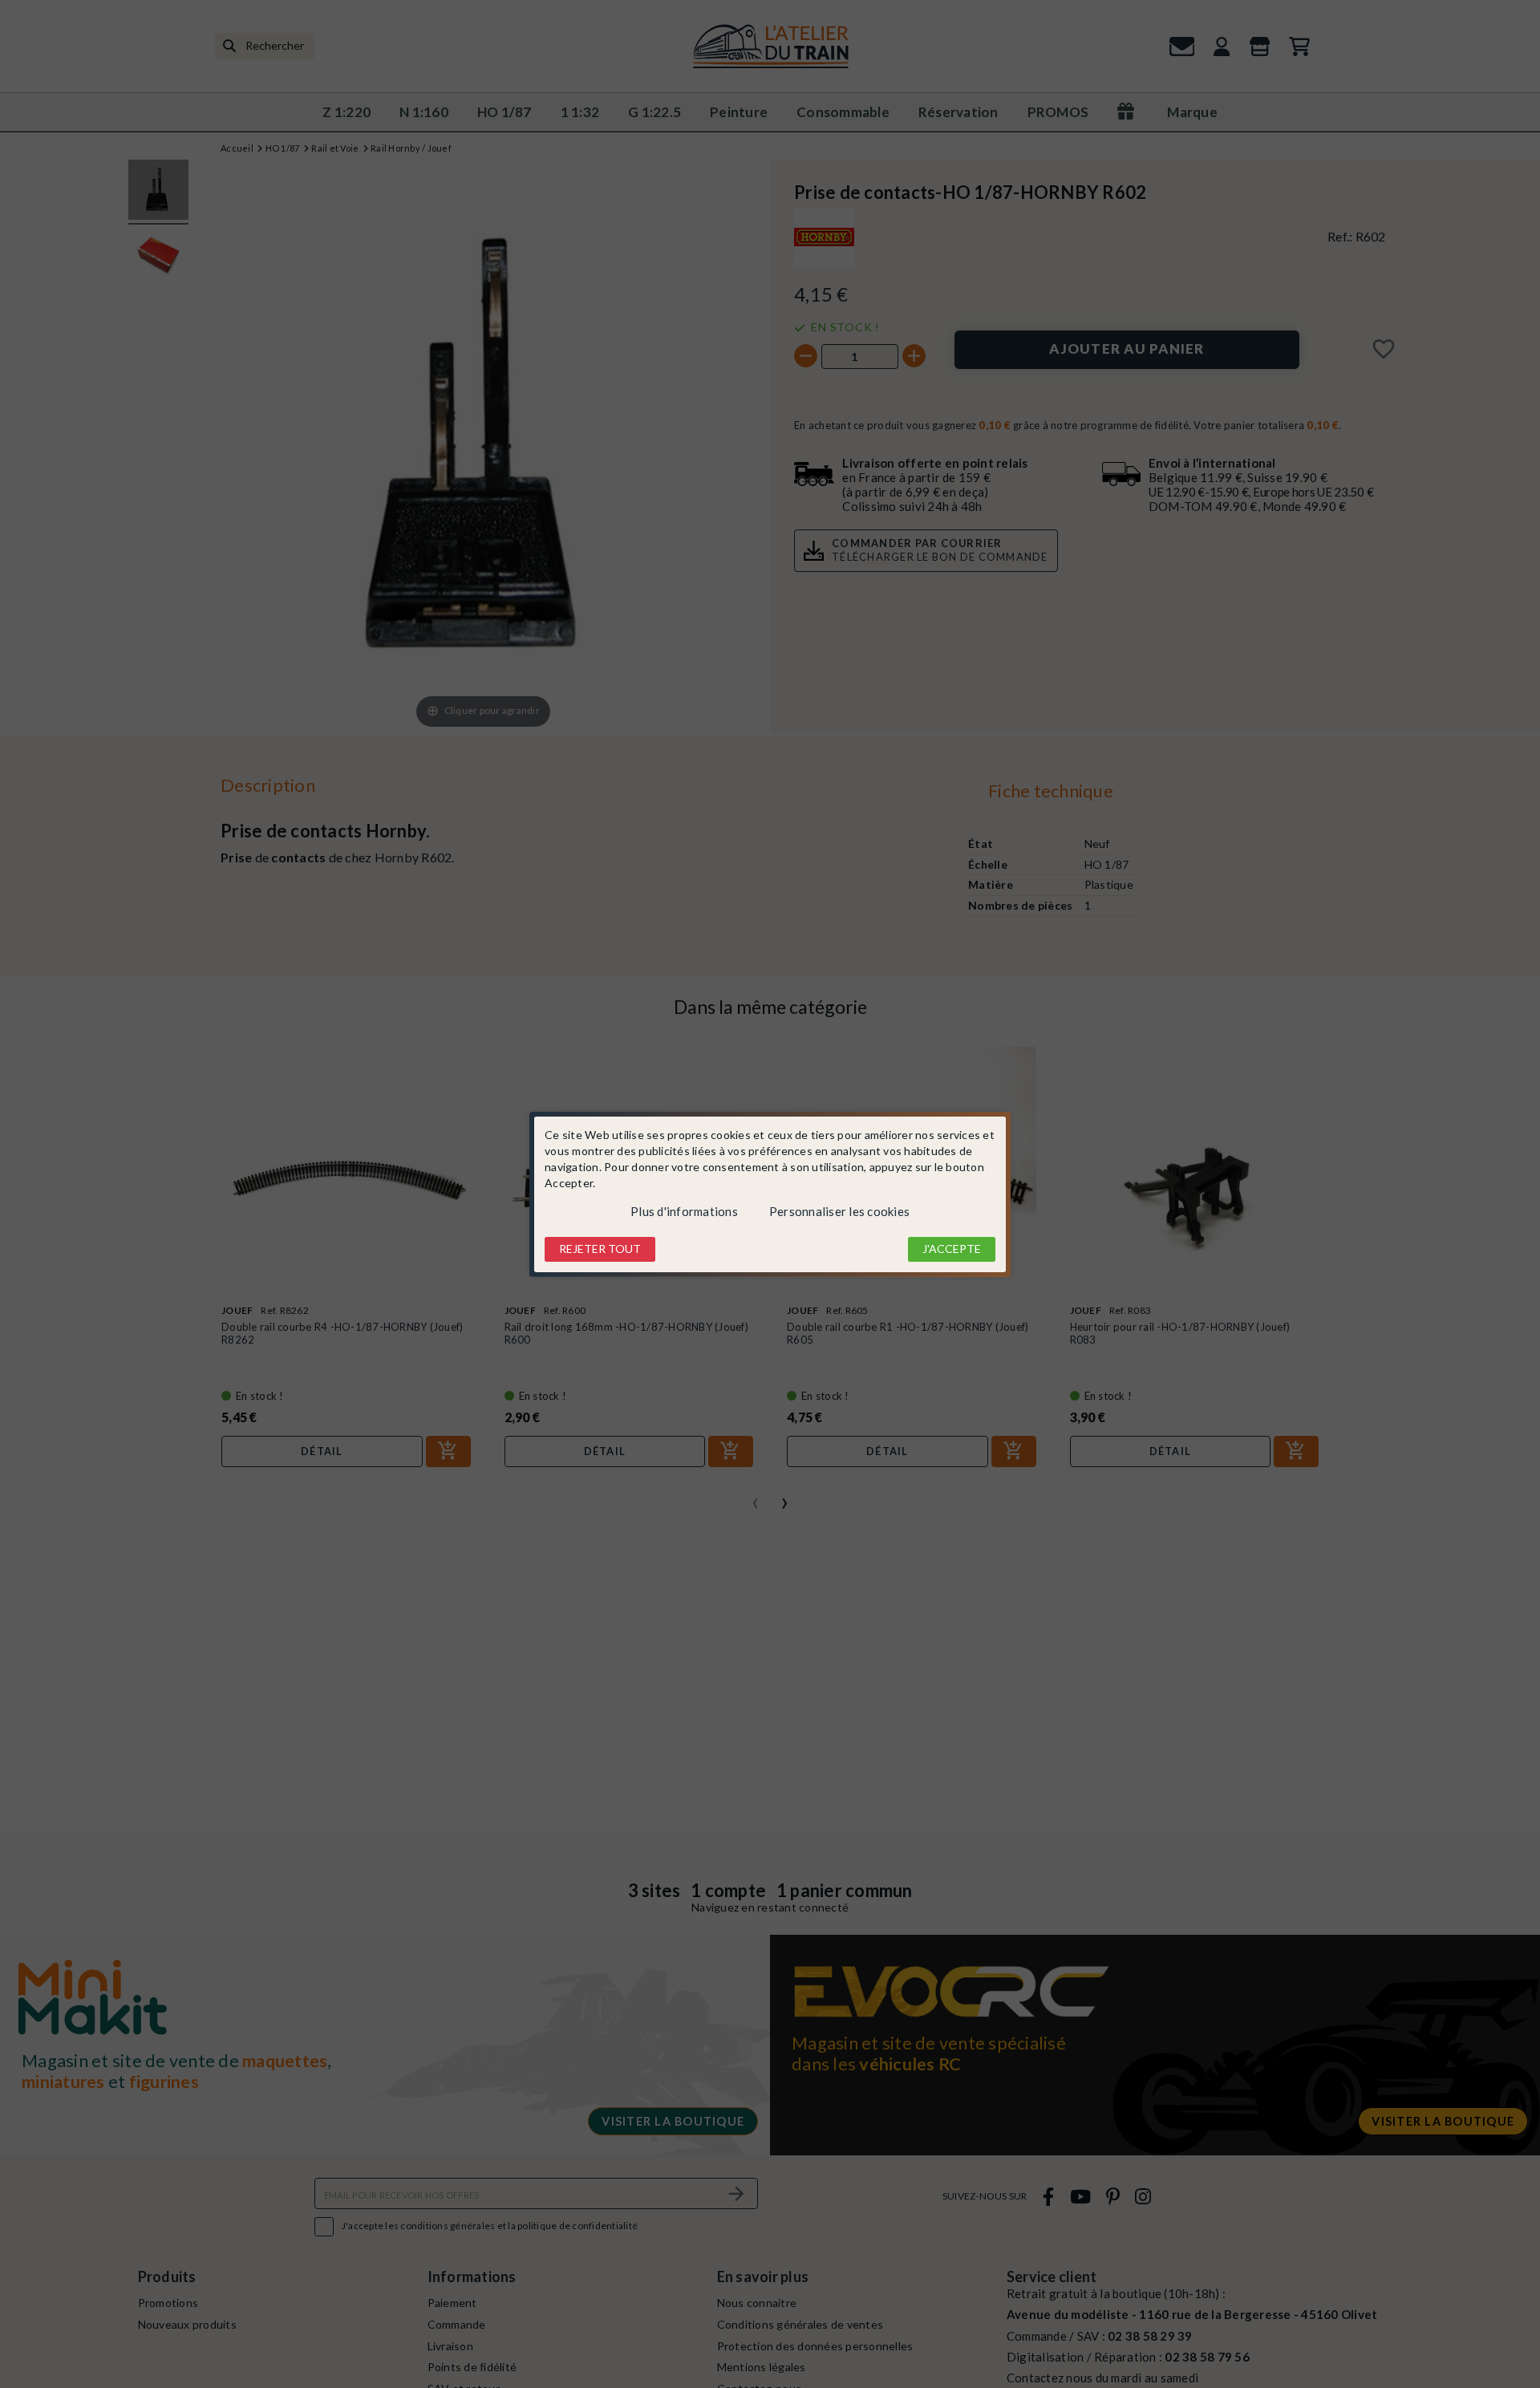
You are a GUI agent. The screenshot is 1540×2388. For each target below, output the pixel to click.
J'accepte (952, 1249)
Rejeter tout (600, 1249)
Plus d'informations (684, 1211)
